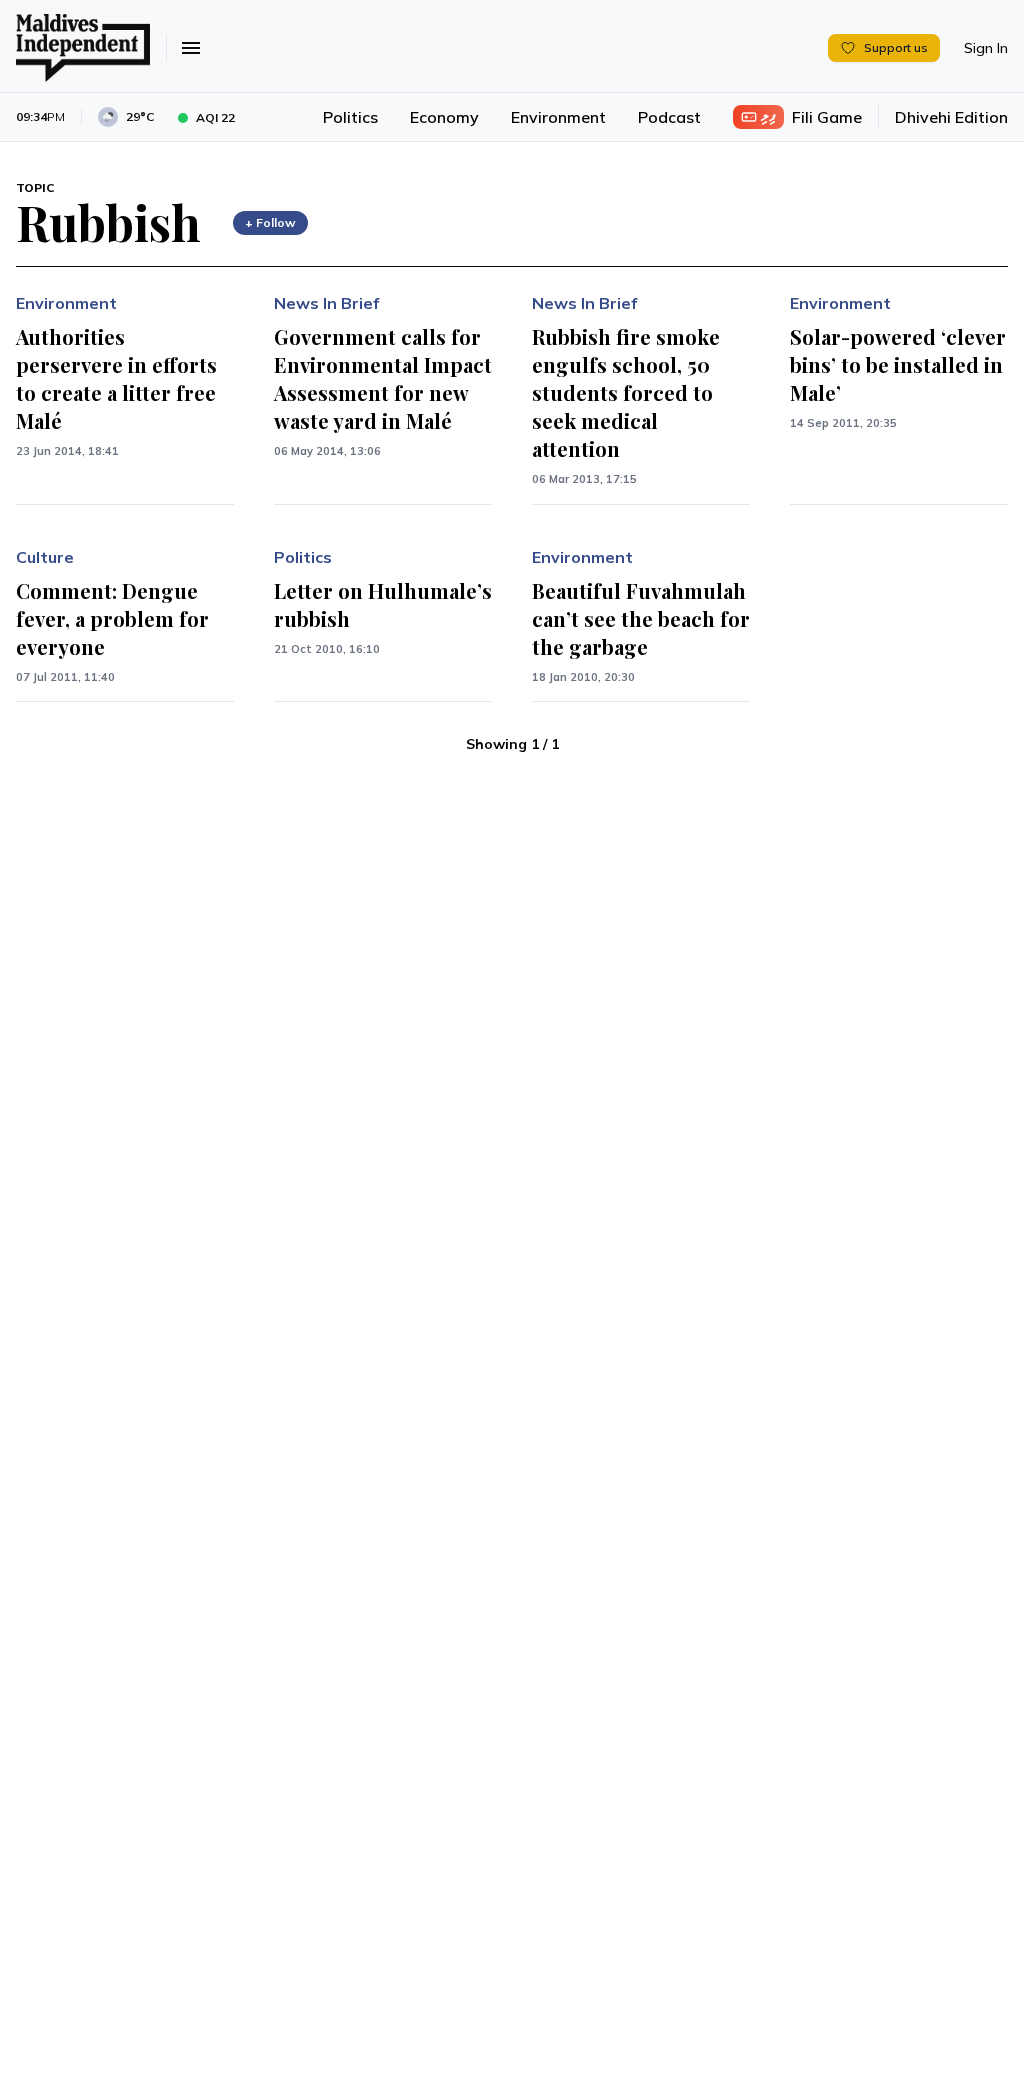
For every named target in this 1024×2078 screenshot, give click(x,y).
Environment (558, 117)
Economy (444, 117)
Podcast (669, 117)
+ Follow (270, 222)
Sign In (986, 48)
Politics (350, 117)
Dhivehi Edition (951, 117)
